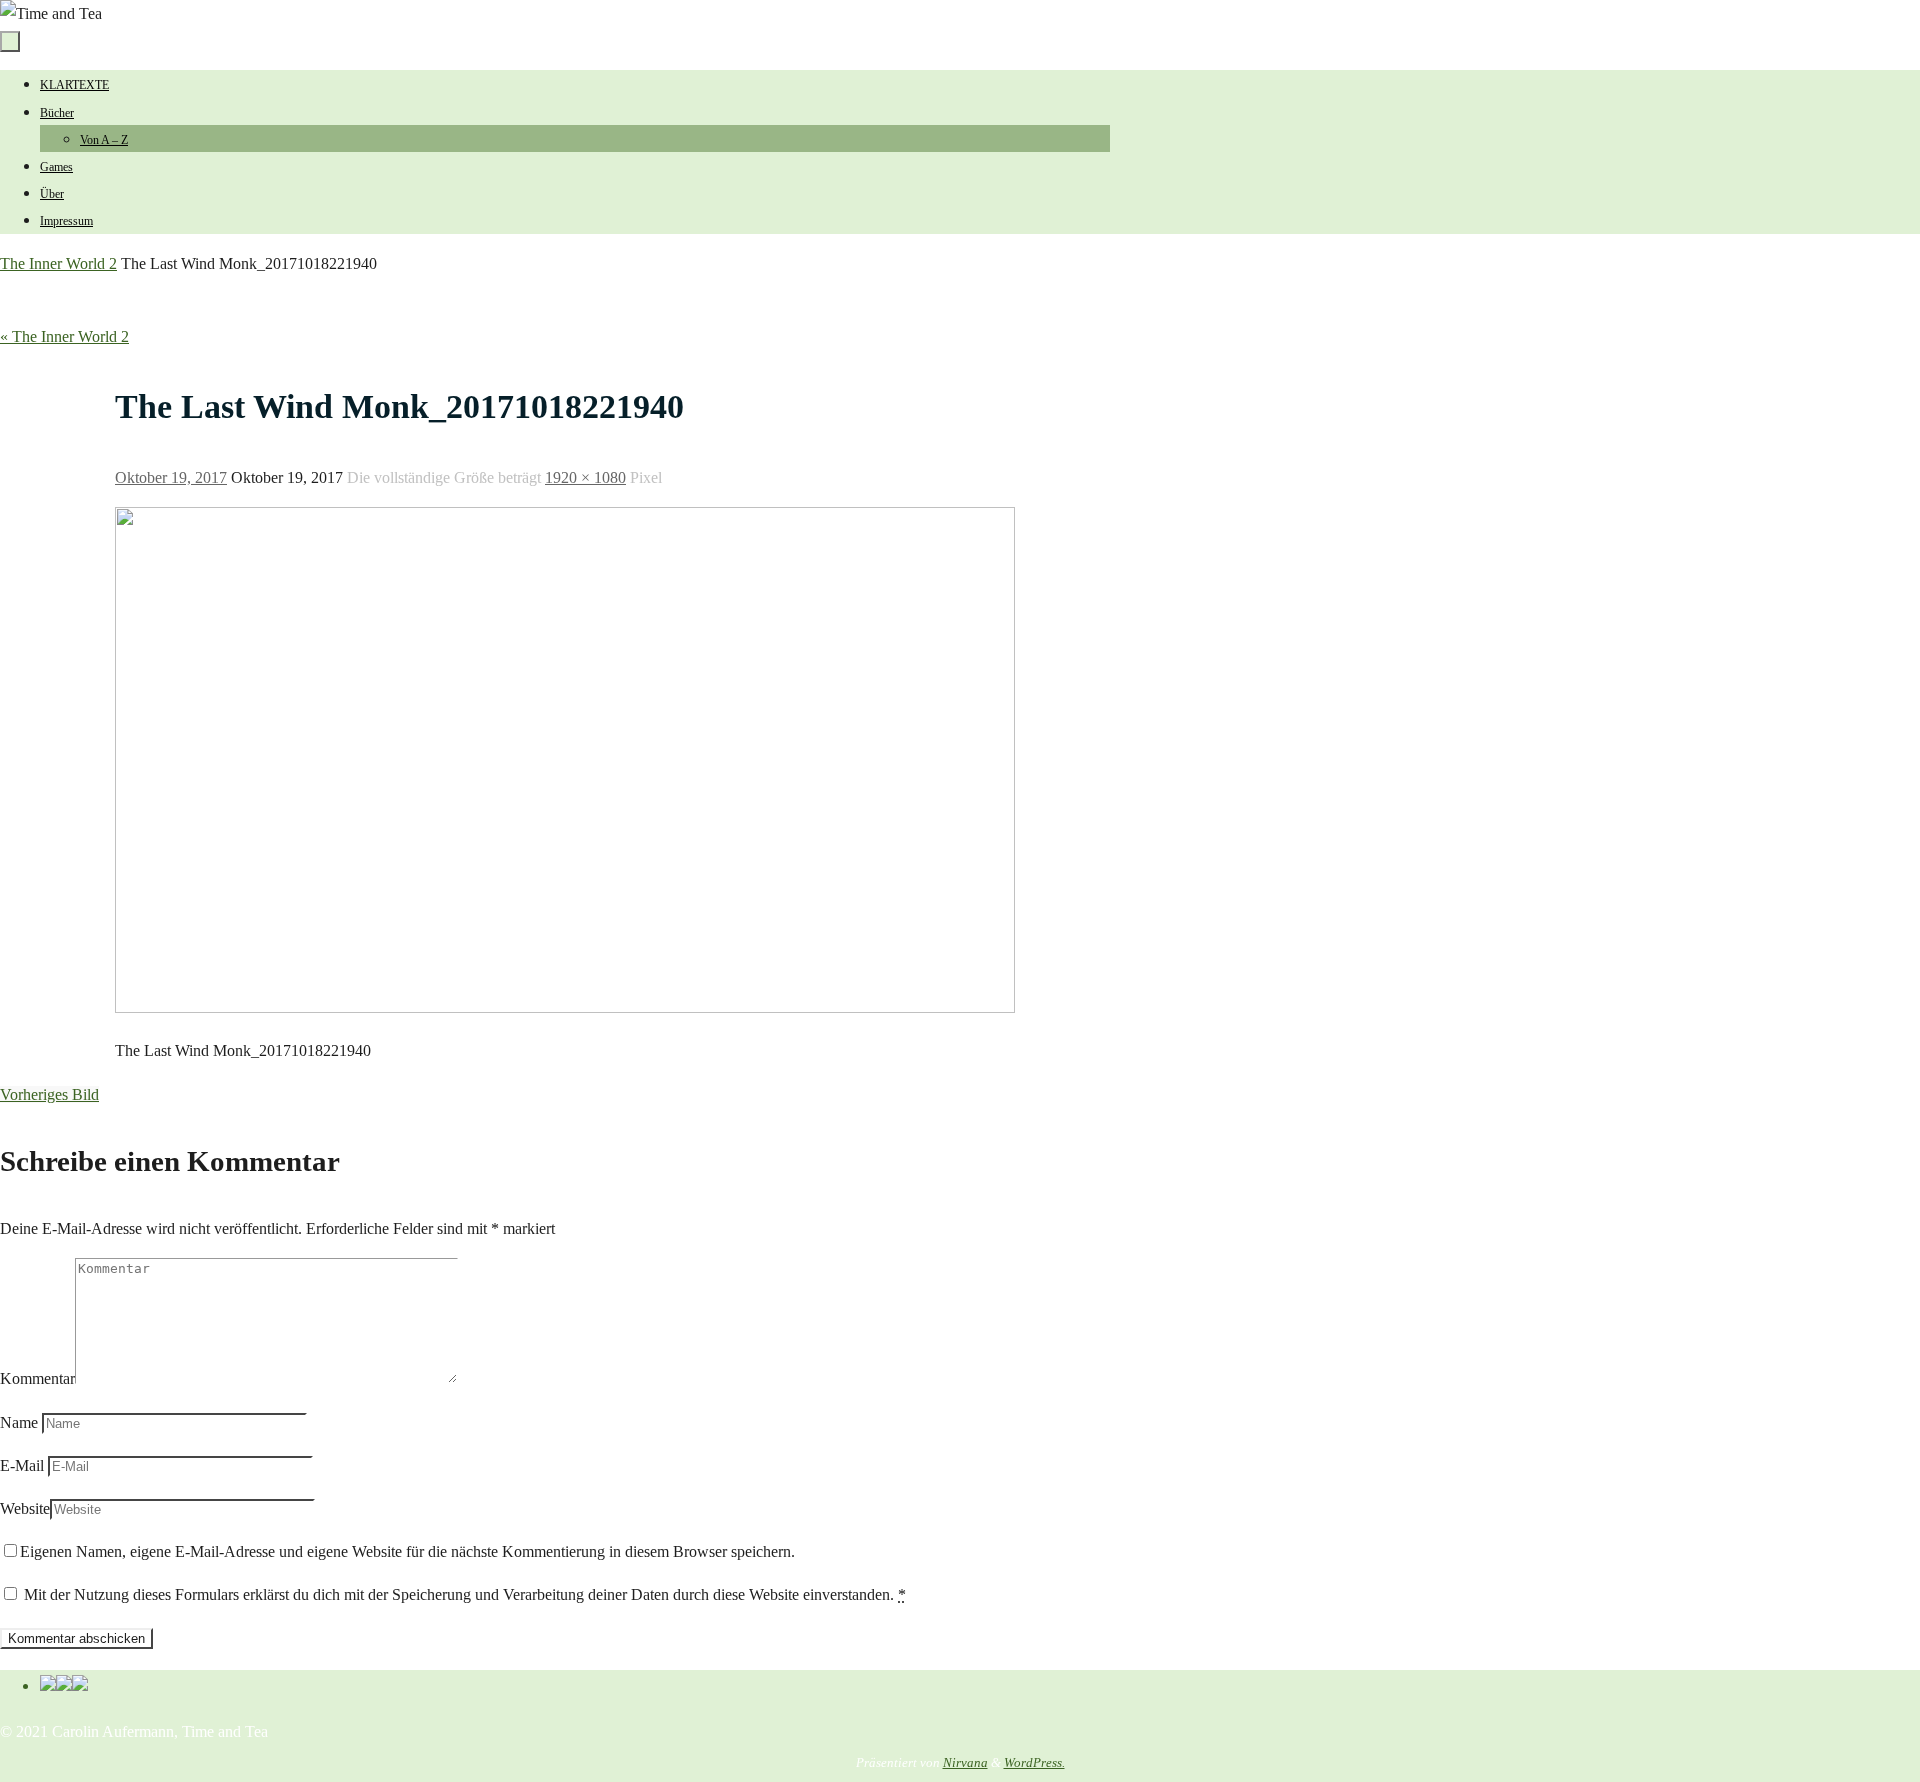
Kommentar (37, 1378)
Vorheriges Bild (49, 1094)
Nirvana (965, 1762)
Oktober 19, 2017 (171, 477)
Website (25, 1508)
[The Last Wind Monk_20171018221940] (565, 1007)
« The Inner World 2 (64, 336)
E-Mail (22, 1465)
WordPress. (1034, 1762)
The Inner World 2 (58, 263)
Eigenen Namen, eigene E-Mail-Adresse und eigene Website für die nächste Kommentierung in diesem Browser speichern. (407, 1551)
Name (19, 1422)
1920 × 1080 (585, 477)
